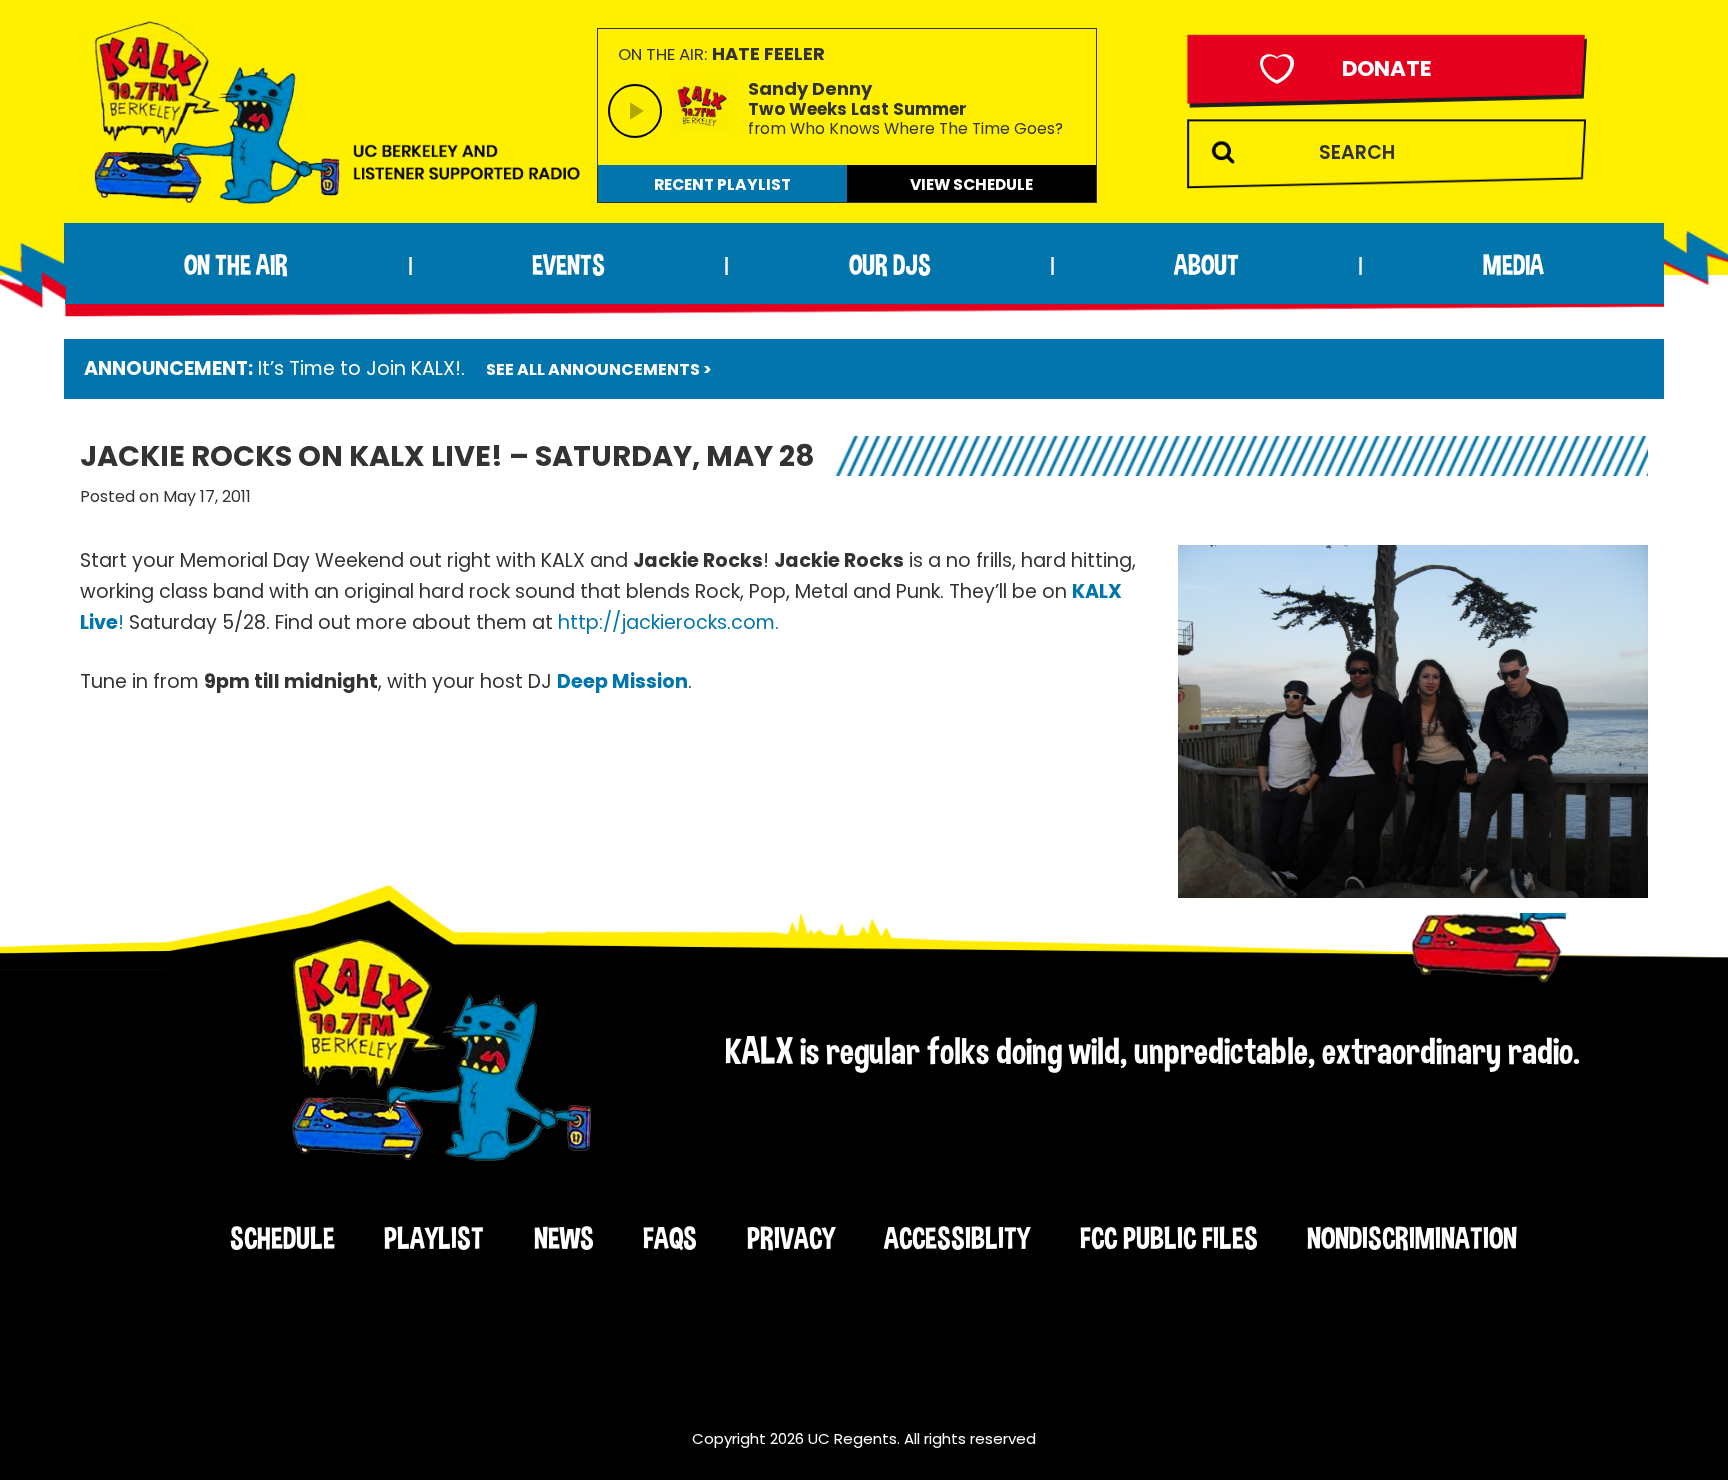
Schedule (282, 1238)
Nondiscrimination (1412, 1238)
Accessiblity (957, 1238)
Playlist (434, 1238)
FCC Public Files (1169, 1238)
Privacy (791, 1238)
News (564, 1238)
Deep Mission (622, 681)
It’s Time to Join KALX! (359, 368)
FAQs (670, 1238)
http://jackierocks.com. (668, 622)
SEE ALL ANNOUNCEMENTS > (599, 369)
